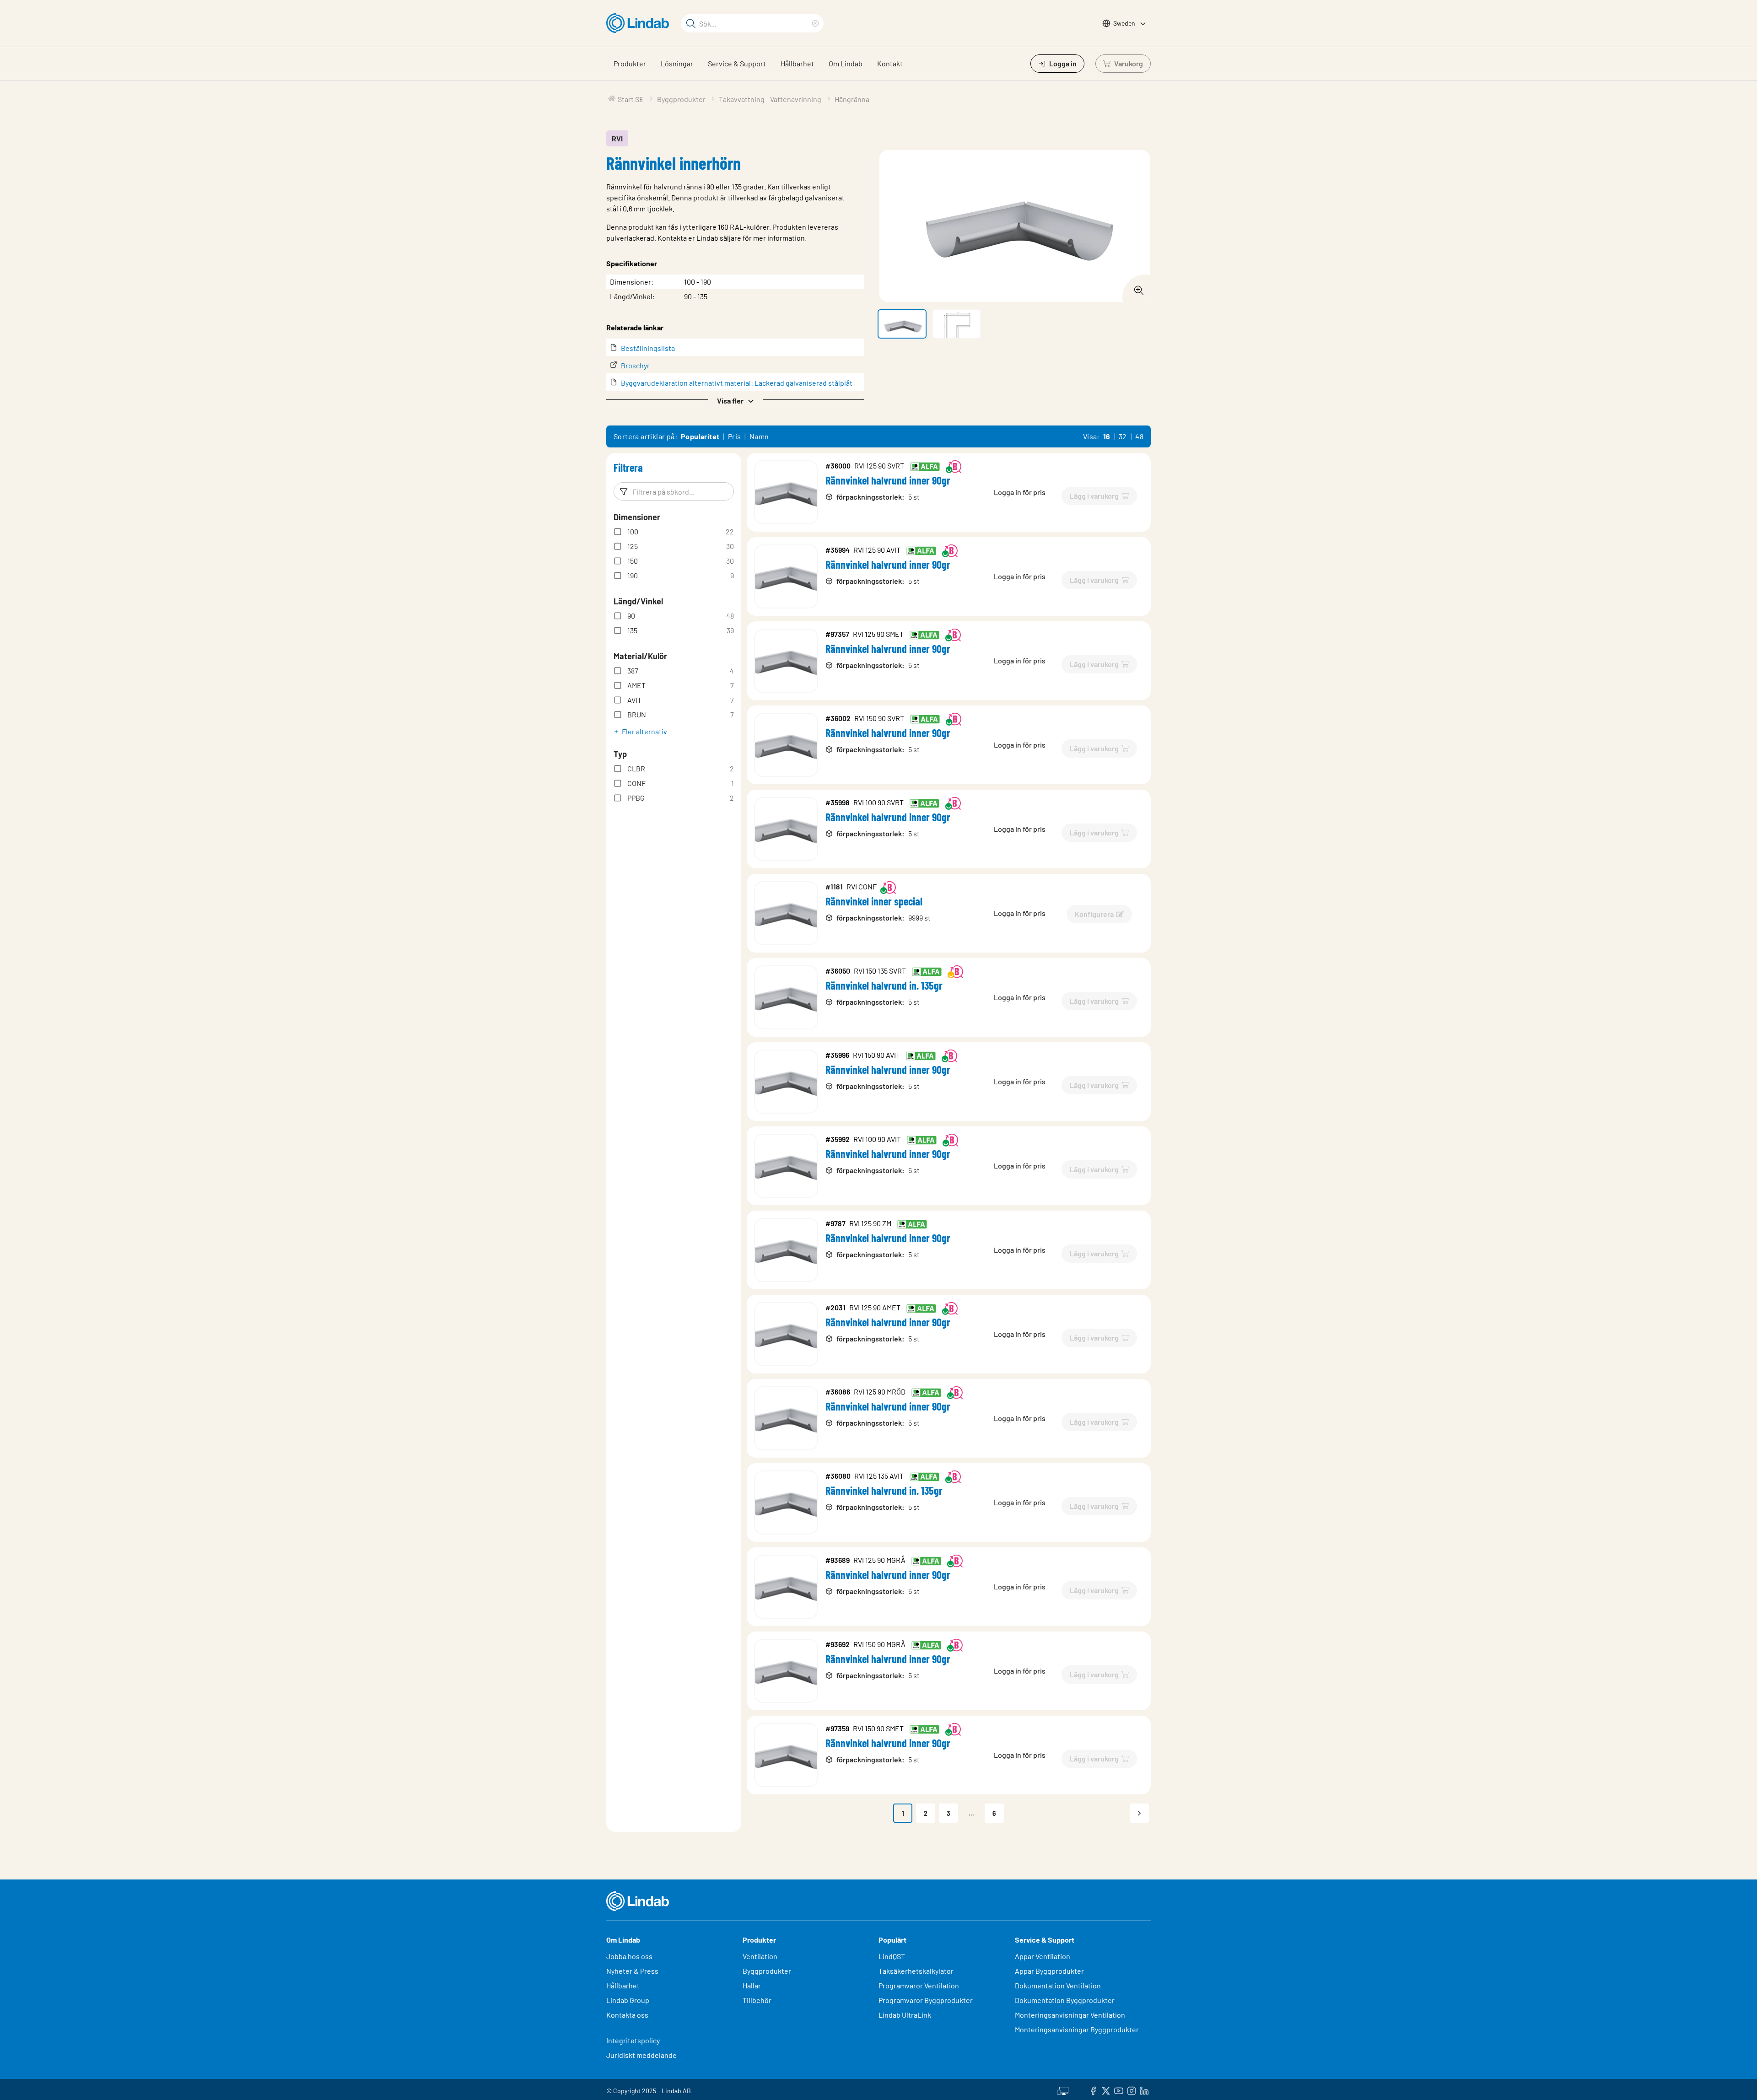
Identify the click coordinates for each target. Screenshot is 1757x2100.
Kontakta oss (627, 2015)
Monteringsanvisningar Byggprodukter (1077, 2029)
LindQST (892, 1956)
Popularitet (700, 436)
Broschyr (635, 365)
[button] (735, 400)
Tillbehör (757, 2000)
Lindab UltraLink (905, 2015)
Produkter (630, 63)
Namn (759, 436)
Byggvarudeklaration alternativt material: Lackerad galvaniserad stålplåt (737, 383)
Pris (735, 436)
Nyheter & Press (632, 1971)
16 (1107, 436)
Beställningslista (648, 348)
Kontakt (890, 63)
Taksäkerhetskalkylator (916, 1971)
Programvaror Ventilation (919, 1985)
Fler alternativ (644, 731)
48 (1139, 436)
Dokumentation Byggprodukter (1065, 2000)
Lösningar (677, 63)
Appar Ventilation (1043, 1956)
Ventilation (760, 1956)
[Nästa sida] (1139, 1813)
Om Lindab (846, 63)
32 (1123, 436)
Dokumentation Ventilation (1058, 1985)
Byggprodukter (767, 1971)
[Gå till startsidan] (640, 23)
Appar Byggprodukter (1049, 1971)
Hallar (752, 1985)
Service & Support (737, 63)
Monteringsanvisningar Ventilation (1070, 2015)
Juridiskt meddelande (641, 2055)
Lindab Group (628, 2000)
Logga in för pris (1020, 492)
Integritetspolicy (633, 2040)
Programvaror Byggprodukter (926, 2000)
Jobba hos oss (629, 1956)
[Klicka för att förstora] (1136, 288)
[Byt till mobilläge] (1063, 2089)
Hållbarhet (797, 63)
